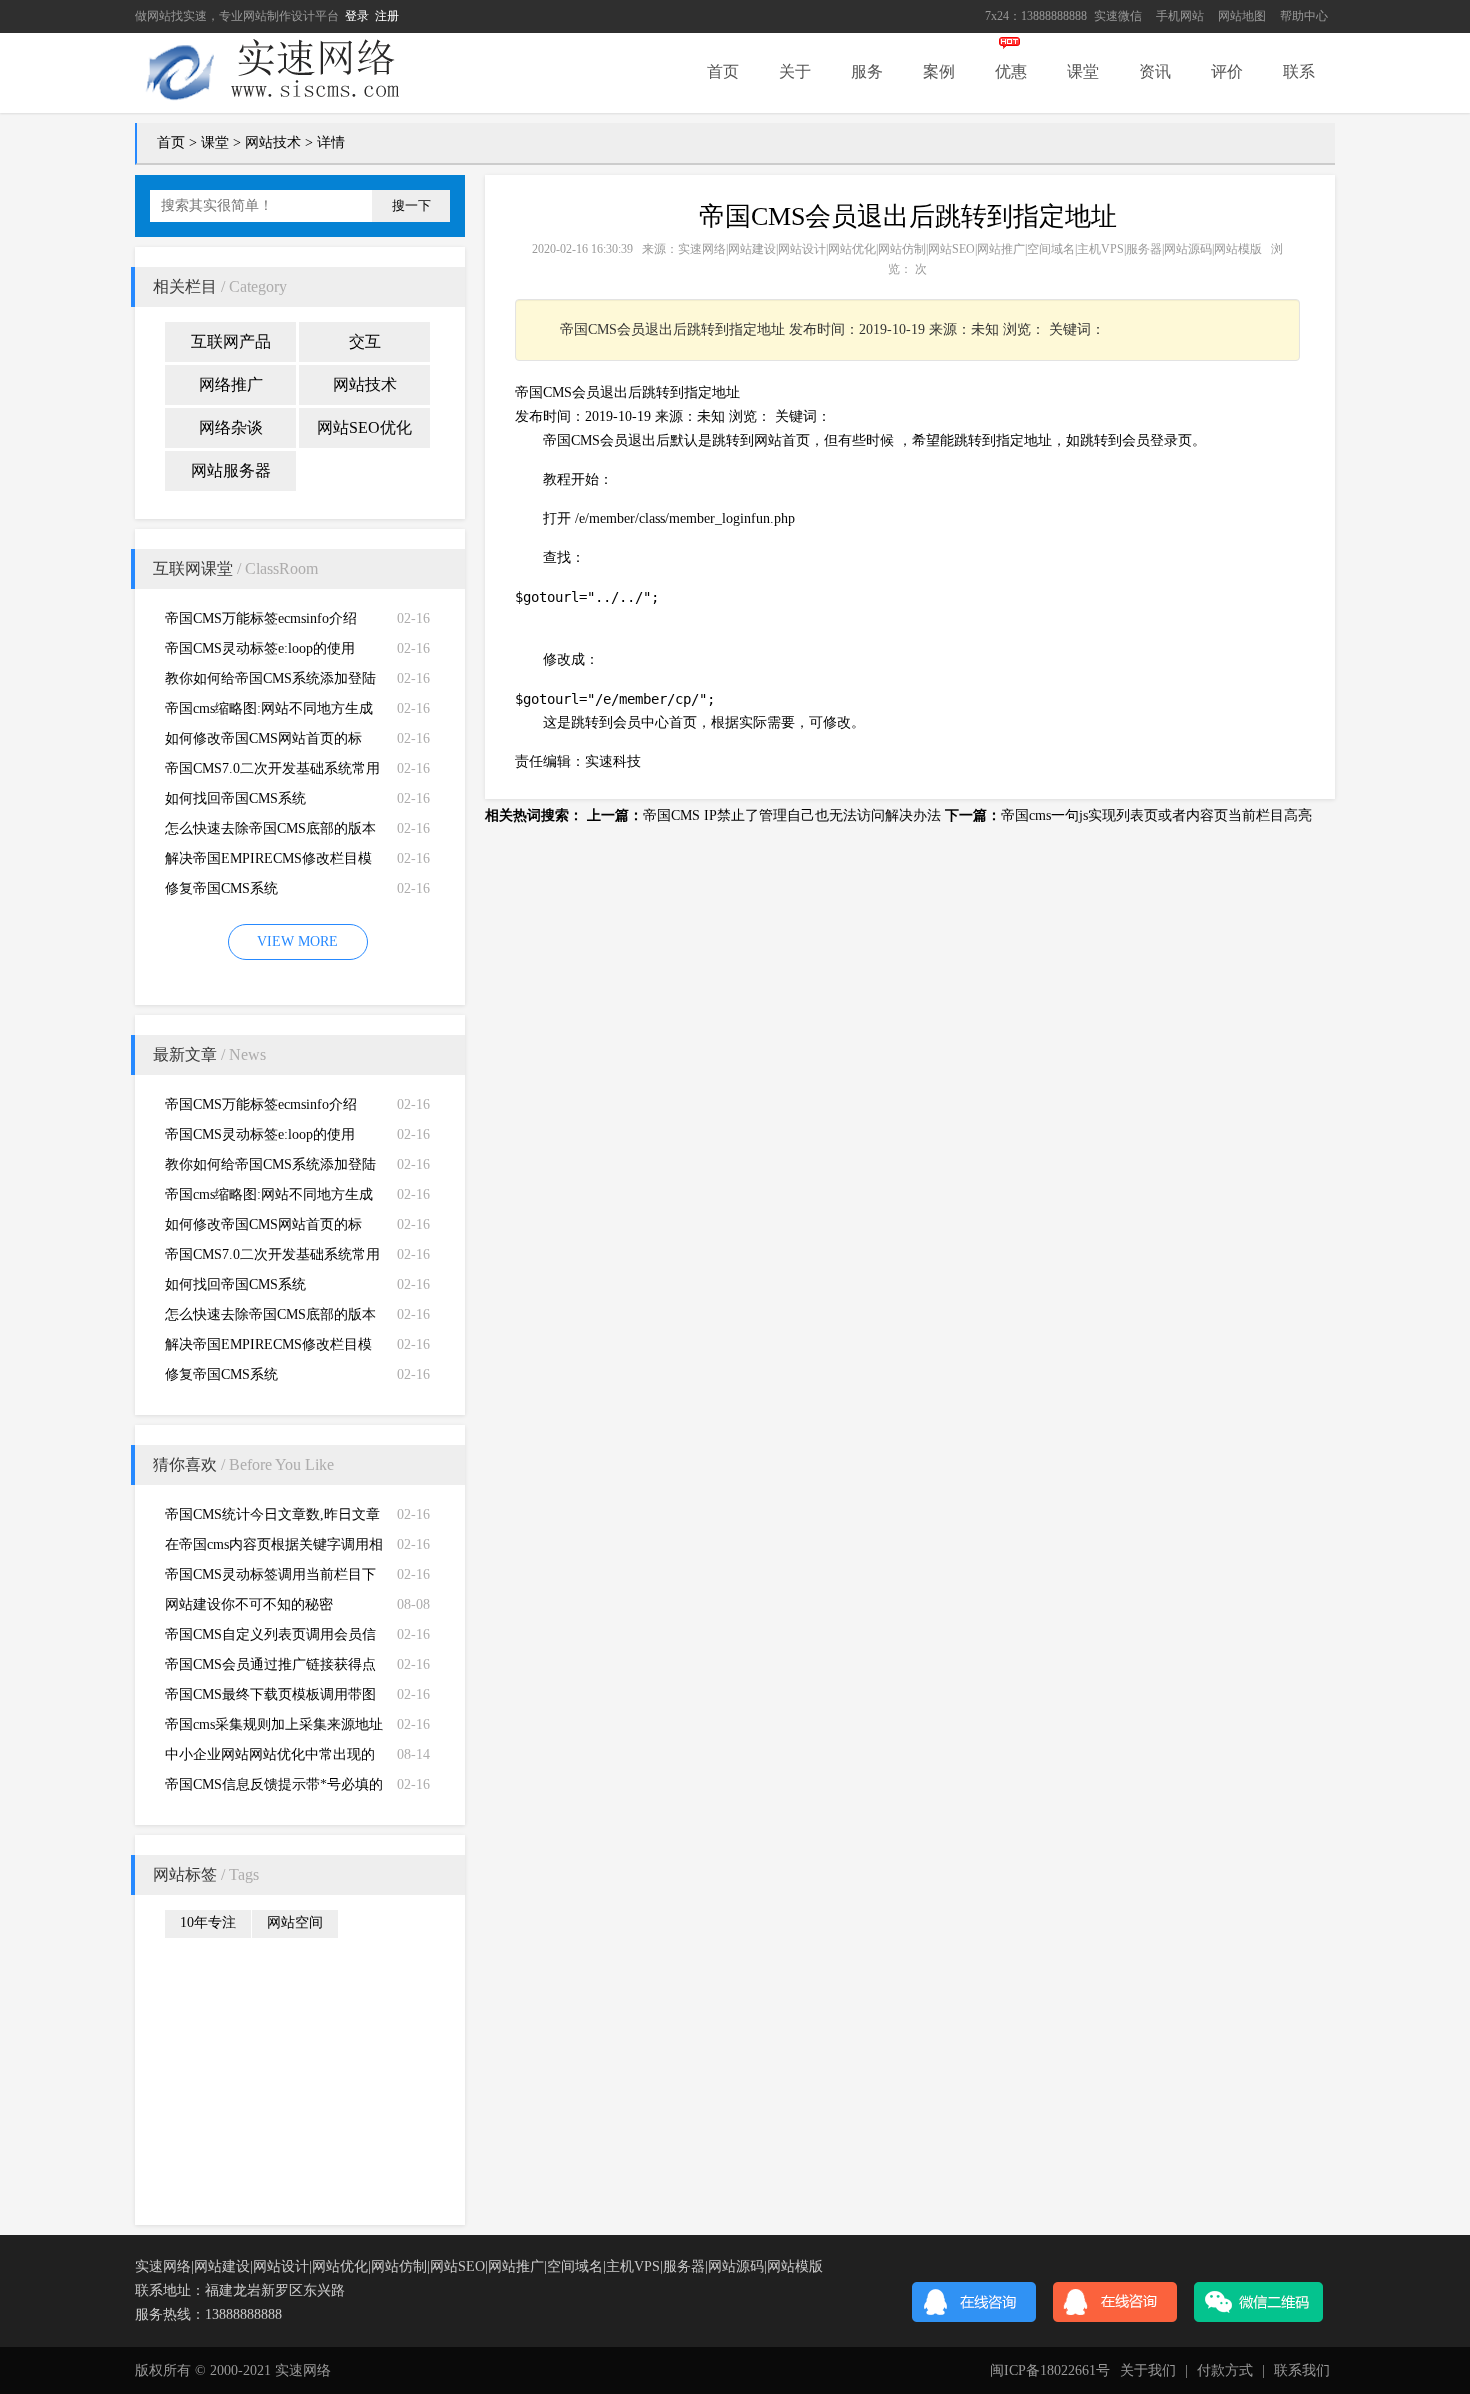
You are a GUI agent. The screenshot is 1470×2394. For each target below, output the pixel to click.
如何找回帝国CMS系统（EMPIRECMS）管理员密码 (254, 802)
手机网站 (1180, 16)
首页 (723, 71)
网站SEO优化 (364, 427)
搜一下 (411, 205)
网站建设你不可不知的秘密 (249, 1604)
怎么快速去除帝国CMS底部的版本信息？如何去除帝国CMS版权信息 (270, 832)
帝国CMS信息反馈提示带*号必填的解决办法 (274, 1788)
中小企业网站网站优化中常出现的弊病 (270, 1758)
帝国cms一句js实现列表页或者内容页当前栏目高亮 (1156, 815)
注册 (387, 16)
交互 (365, 341)
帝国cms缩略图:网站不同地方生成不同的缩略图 (269, 712)
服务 (867, 71)
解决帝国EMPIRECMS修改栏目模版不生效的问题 (268, 862)
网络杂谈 (231, 427)
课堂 (1083, 71)
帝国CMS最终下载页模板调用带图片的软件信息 (270, 1698)
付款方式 (1225, 2370)
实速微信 (1118, 16)
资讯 (1155, 71)
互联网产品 (231, 341)
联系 (1299, 71)
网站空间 (295, 1922)
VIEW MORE (297, 941)
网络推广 (231, 384)
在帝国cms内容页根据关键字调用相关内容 (274, 1548)
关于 (795, 71)
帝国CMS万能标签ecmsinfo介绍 (261, 618)
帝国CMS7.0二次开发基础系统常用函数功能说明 (272, 772)
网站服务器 (231, 470)
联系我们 (1302, 2370)
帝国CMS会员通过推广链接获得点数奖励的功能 (270, 1668)
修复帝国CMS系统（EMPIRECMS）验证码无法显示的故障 (268, 892)
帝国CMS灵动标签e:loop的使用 (260, 648)
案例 (939, 71)
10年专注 (208, 1922)
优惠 (1011, 71)
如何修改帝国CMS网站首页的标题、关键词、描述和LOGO (263, 742)
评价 (1227, 71)
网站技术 (273, 142)
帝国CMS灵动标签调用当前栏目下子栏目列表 (270, 1578)
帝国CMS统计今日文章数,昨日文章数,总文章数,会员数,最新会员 (272, 1518)
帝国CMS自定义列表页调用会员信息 (270, 1638)
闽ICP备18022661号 (1050, 2370)
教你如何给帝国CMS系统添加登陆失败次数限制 (270, 682)
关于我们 (1148, 2370)
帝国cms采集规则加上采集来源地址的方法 (274, 1728)
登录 (357, 16)
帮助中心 (1304, 16)
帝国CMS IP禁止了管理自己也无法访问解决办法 (792, 815)
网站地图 (1242, 16)
